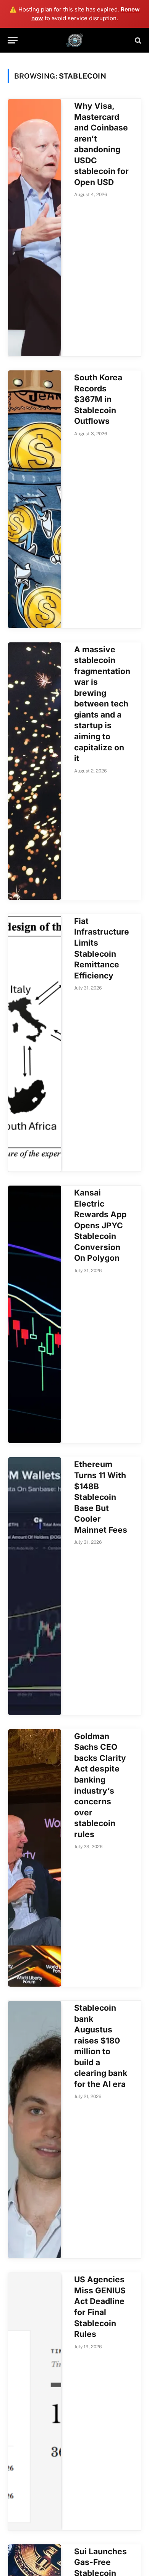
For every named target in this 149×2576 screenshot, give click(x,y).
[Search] (137, 40)
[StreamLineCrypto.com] (75, 40)
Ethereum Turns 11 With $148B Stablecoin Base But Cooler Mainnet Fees (101, 1497)
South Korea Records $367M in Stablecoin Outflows (98, 399)
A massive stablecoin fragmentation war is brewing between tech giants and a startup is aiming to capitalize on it (102, 704)
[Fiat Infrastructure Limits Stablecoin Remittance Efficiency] (35, 1043)
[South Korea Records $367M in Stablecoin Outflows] (35, 499)
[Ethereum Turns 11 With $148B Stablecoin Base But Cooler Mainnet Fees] (35, 1586)
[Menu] (13, 40)
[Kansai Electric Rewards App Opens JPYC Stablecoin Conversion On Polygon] (35, 1314)
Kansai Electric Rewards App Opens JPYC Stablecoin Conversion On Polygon (100, 1225)
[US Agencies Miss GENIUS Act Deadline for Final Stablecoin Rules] (35, 2401)
